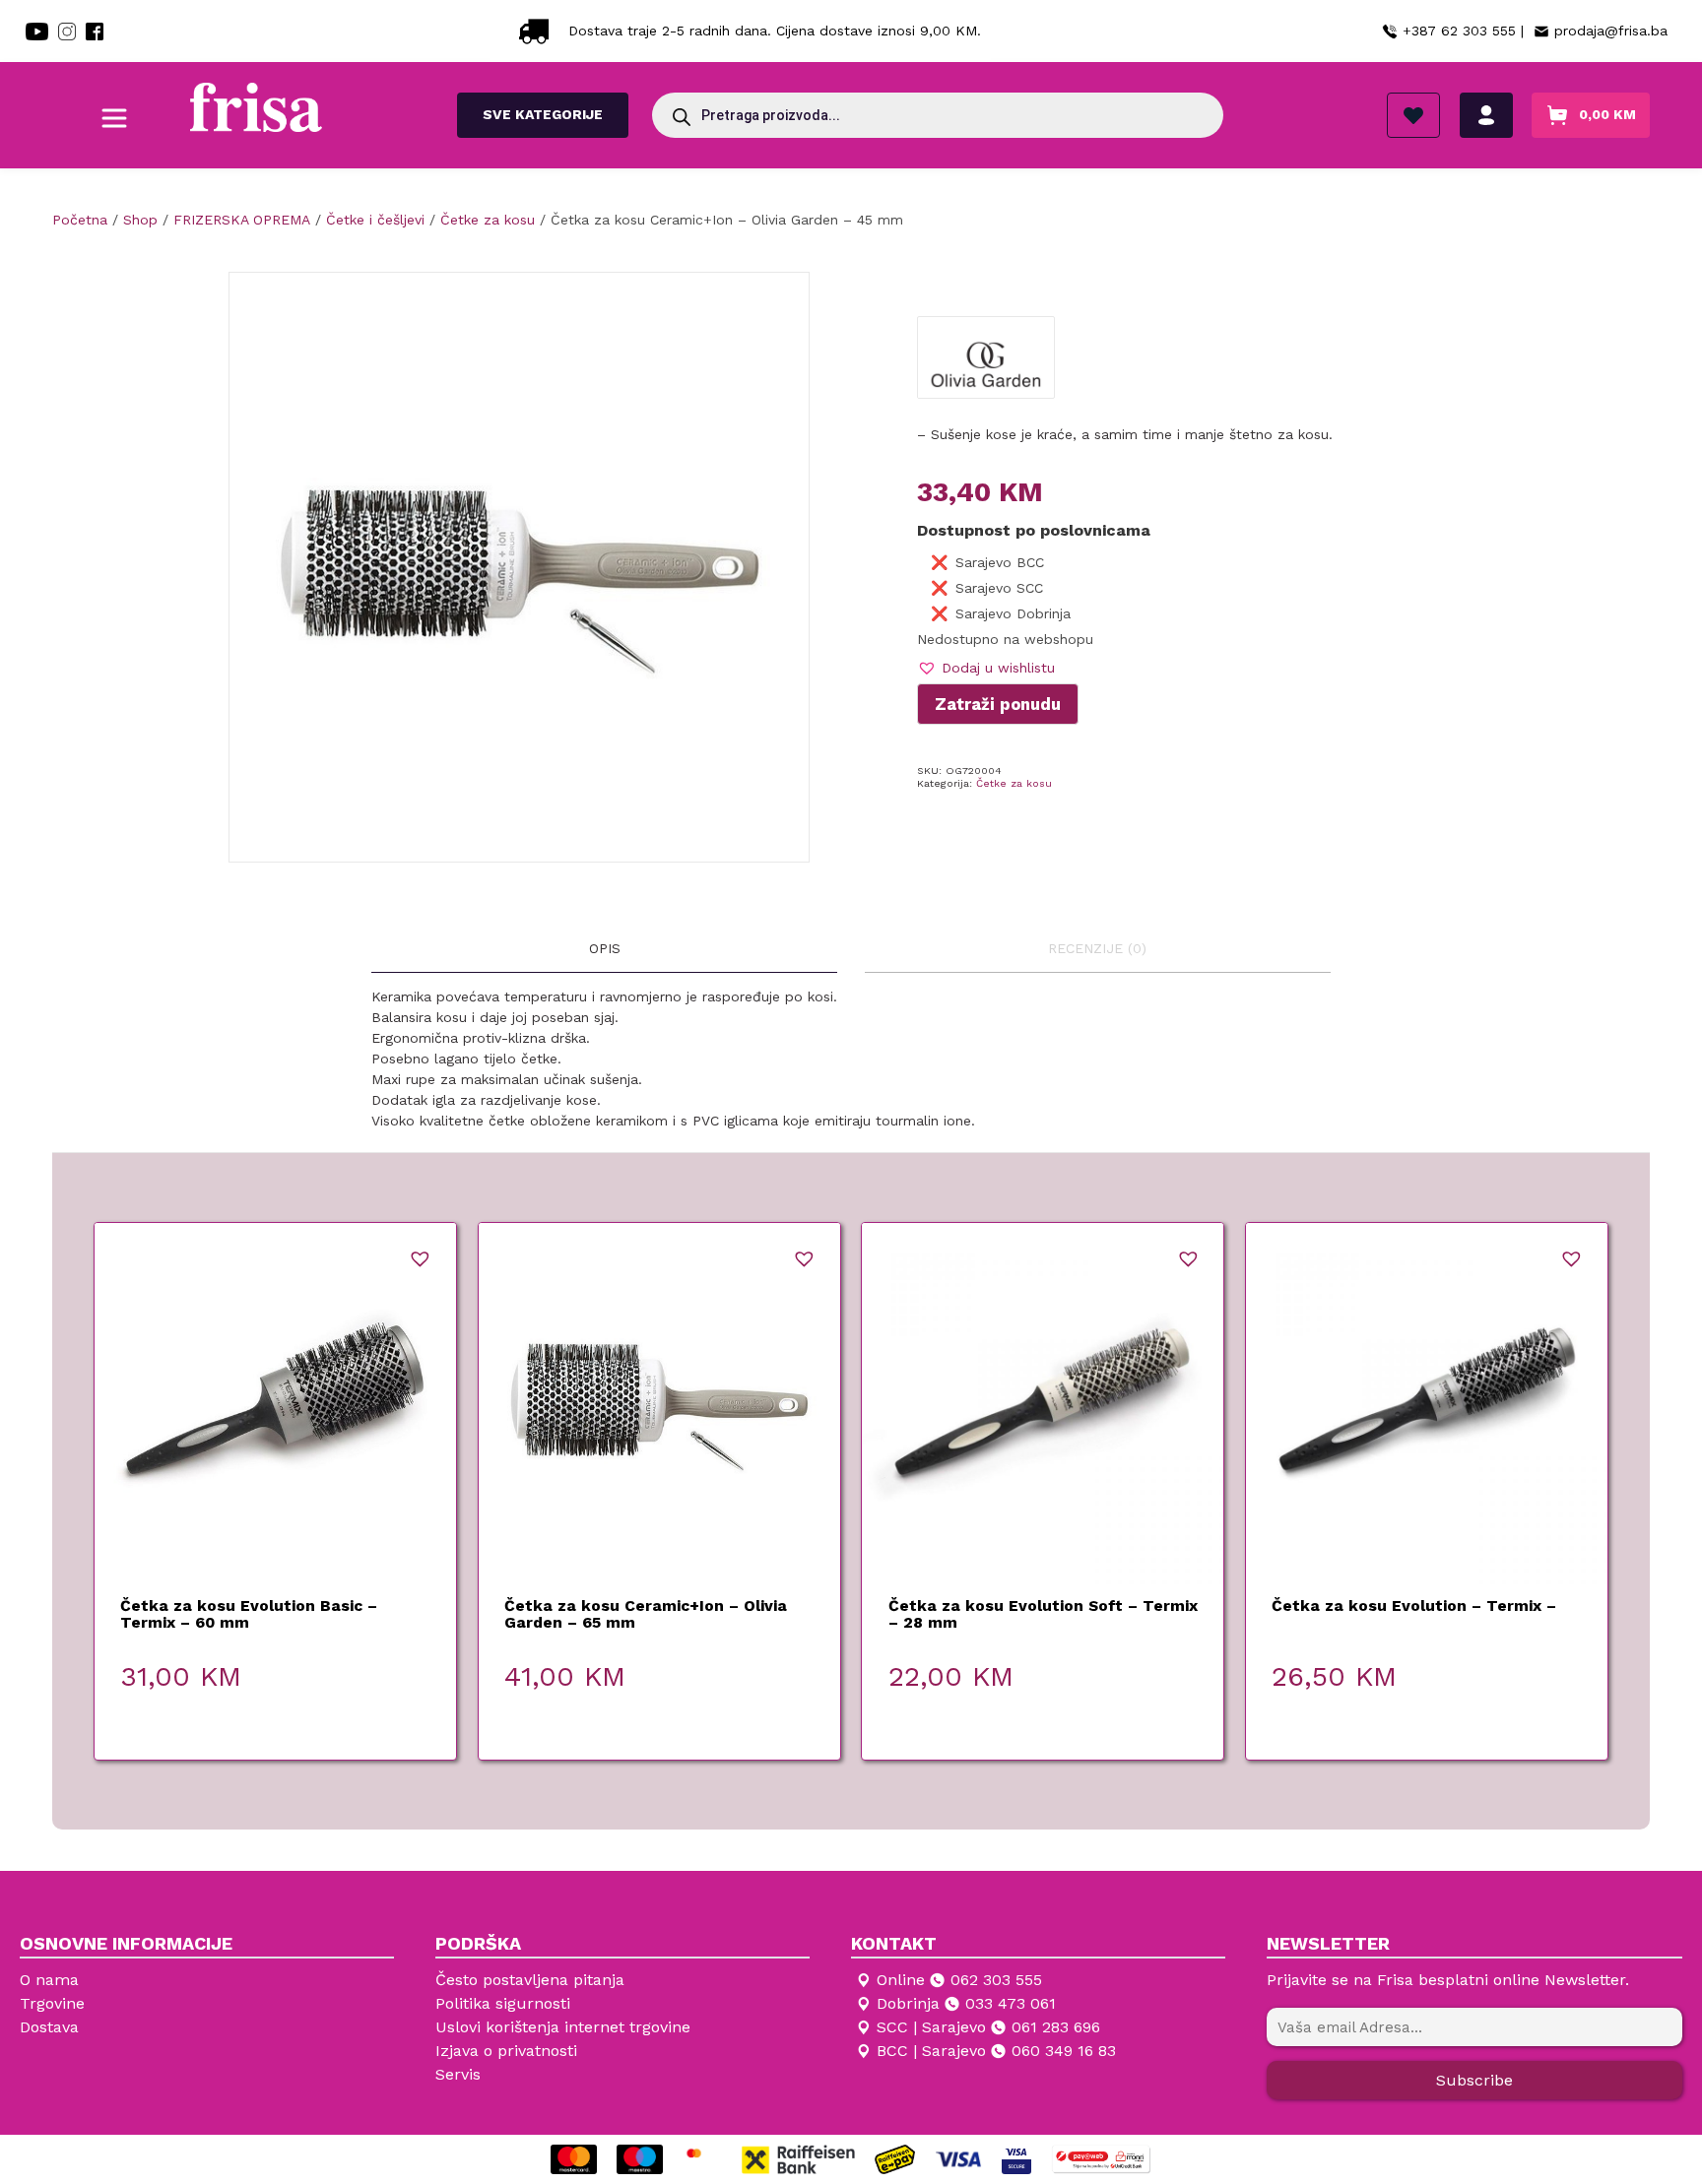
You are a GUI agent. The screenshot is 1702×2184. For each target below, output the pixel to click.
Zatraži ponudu (998, 704)
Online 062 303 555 (959, 1980)
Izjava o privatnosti (506, 2051)
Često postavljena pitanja (530, 1980)
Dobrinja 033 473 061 (966, 2003)
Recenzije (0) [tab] (1097, 948)
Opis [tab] (605, 948)
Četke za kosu (1014, 783)
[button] (986, 668)
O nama (49, 1980)
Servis (458, 2074)
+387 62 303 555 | (1463, 31)
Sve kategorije (543, 114)
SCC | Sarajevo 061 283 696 (988, 2027)
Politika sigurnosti (503, 2003)
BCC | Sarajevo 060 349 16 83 (996, 2051)
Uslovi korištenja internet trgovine (563, 2027)
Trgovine (52, 2003)
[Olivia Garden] (985, 364)
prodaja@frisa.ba (1611, 31)
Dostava (49, 2027)
